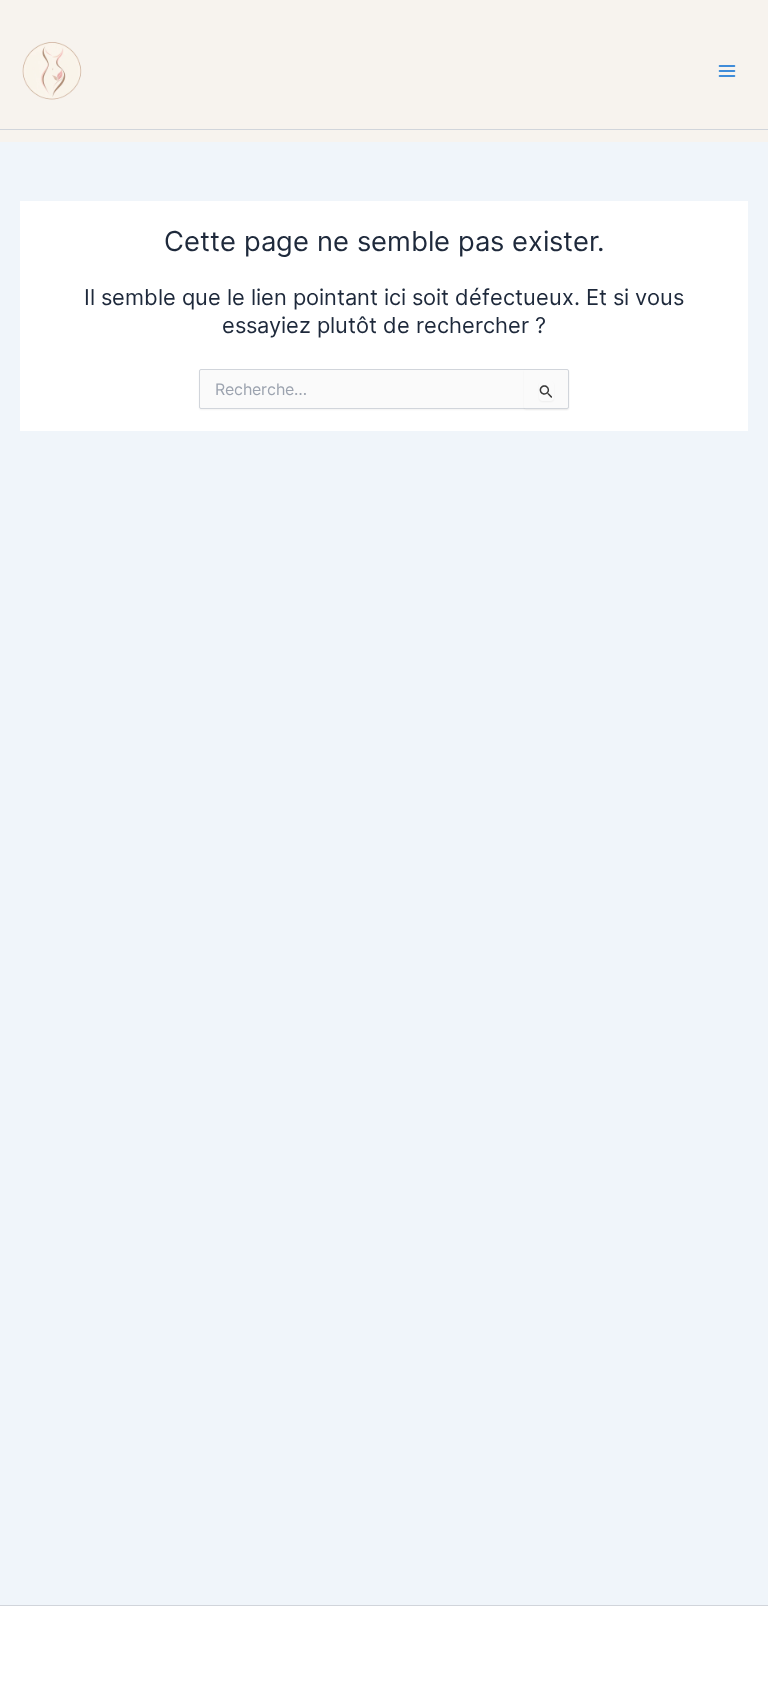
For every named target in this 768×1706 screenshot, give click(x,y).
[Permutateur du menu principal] (727, 71)
